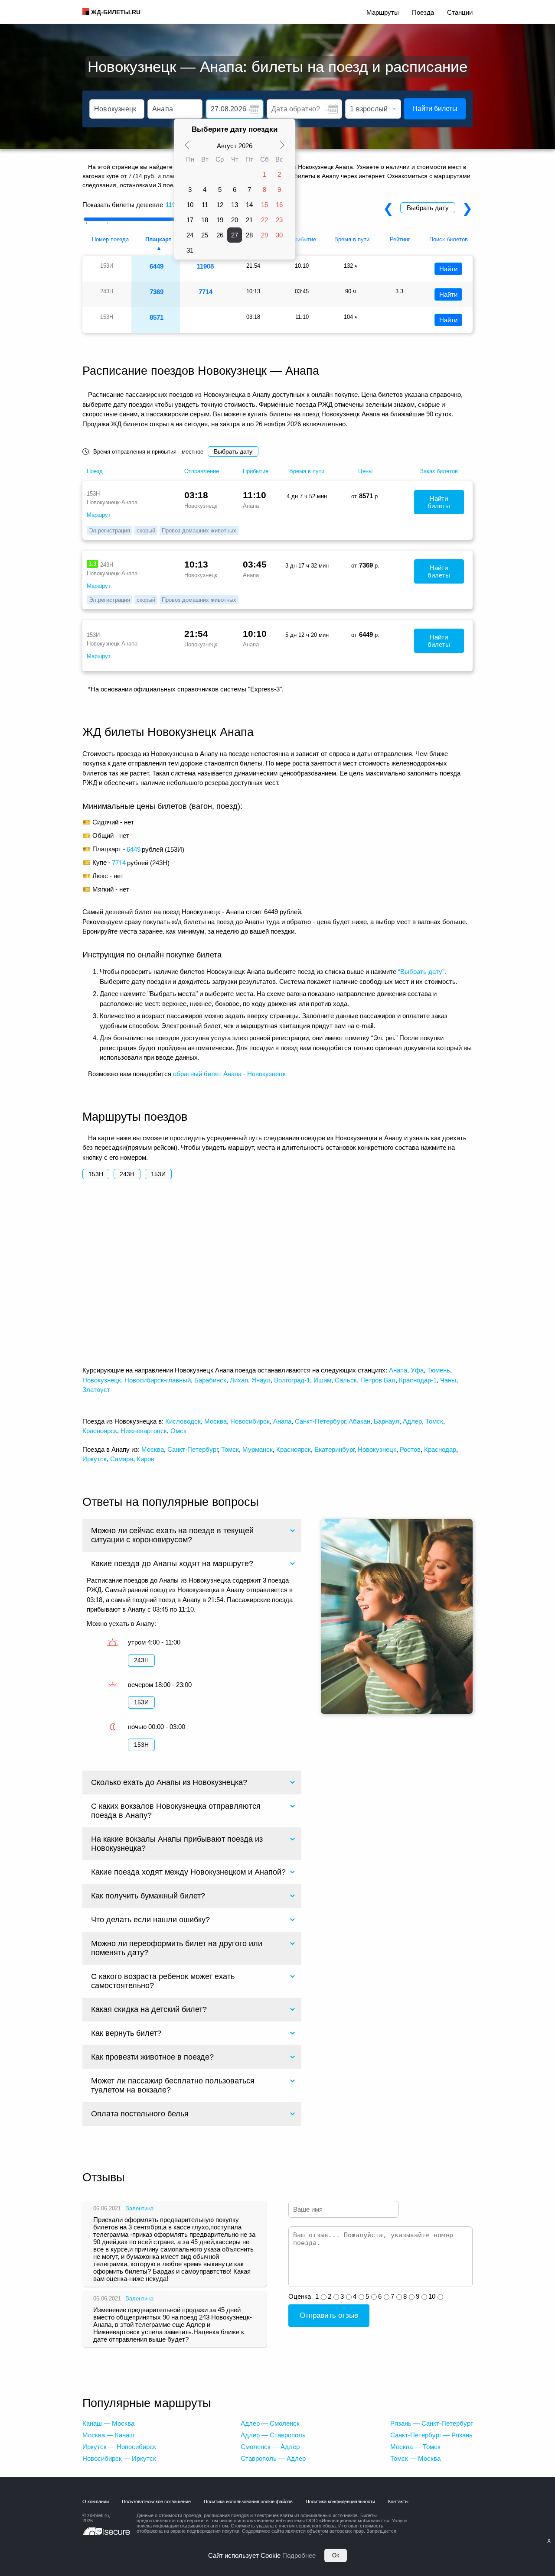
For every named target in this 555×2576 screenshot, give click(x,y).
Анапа (398, 1370)
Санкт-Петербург (320, 1421)
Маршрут (99, 515)
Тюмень (439, 1370)
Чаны (448, 1380)
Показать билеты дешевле (123, 205)
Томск (434, 1421)
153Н (96, 1174)
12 (220, 205)
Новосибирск (250, 1421)
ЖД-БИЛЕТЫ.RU (116, 12)
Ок (336, 2555)
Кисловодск (183, 1421)
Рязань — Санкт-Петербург (431, 2423)
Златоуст (96, 1390)
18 (205, 220)
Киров (145, 1459)
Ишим (322, 1380)
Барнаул (387, 1421)
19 (220, 220)
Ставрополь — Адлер (273, 2458)
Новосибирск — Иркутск (119, 2458)
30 (279, 235)
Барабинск (210, 1380)
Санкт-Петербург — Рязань (431, 2435)
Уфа (417, 1370)
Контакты (398, 2501)
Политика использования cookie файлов (248, 2501)
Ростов (410, 1449)
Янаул (261, 1380)
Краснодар (440, 1449)
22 (264, 220)
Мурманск (258, 1449)
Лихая (239, 1380)
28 (249, 235)
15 (264, 205)
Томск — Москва (415, 2458)
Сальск (346, 1380)
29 (264, 235)
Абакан (359, 1421)
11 (205, 205)
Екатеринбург (334, 1449)
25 (205, 235)
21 (249, 220)
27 (235, 235)
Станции (460, 12)
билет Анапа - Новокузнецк (245, 1074)
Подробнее (299, 2555)
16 (279, 205)
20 (235, 220)
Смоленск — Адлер (270, 2447)
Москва (215, 1421)
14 (249, 205)
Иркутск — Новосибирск (119, 2447)
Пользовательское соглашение (156, 2501)
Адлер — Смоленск (270, 2423)
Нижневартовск (144, 1431)
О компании (96, 2501)
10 (190, 205)
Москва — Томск (415, 2447)
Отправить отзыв (329, 2315)
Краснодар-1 (418, 1380)
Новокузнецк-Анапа (112, 502)
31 (190, 250)
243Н (127, 1174)
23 (279, 220)
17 (190, 220)
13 (235, 205)
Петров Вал (378, 1380)
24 (190, 235)
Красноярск (100, 1431)
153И (158, 1174)
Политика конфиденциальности (340, 2501)
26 (220, 235)
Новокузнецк (102, 1380)
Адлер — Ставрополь (273, 2435)
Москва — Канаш (108, 2435)
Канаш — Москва (108, 2423)
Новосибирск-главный (158, 1380)
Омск (178, 1431)
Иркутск (95, 1459)
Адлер (412, 1421)
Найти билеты (435, 109)
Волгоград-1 (292, 1380)
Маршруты (383, 12)
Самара (122, 1459)
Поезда (423, 12)
